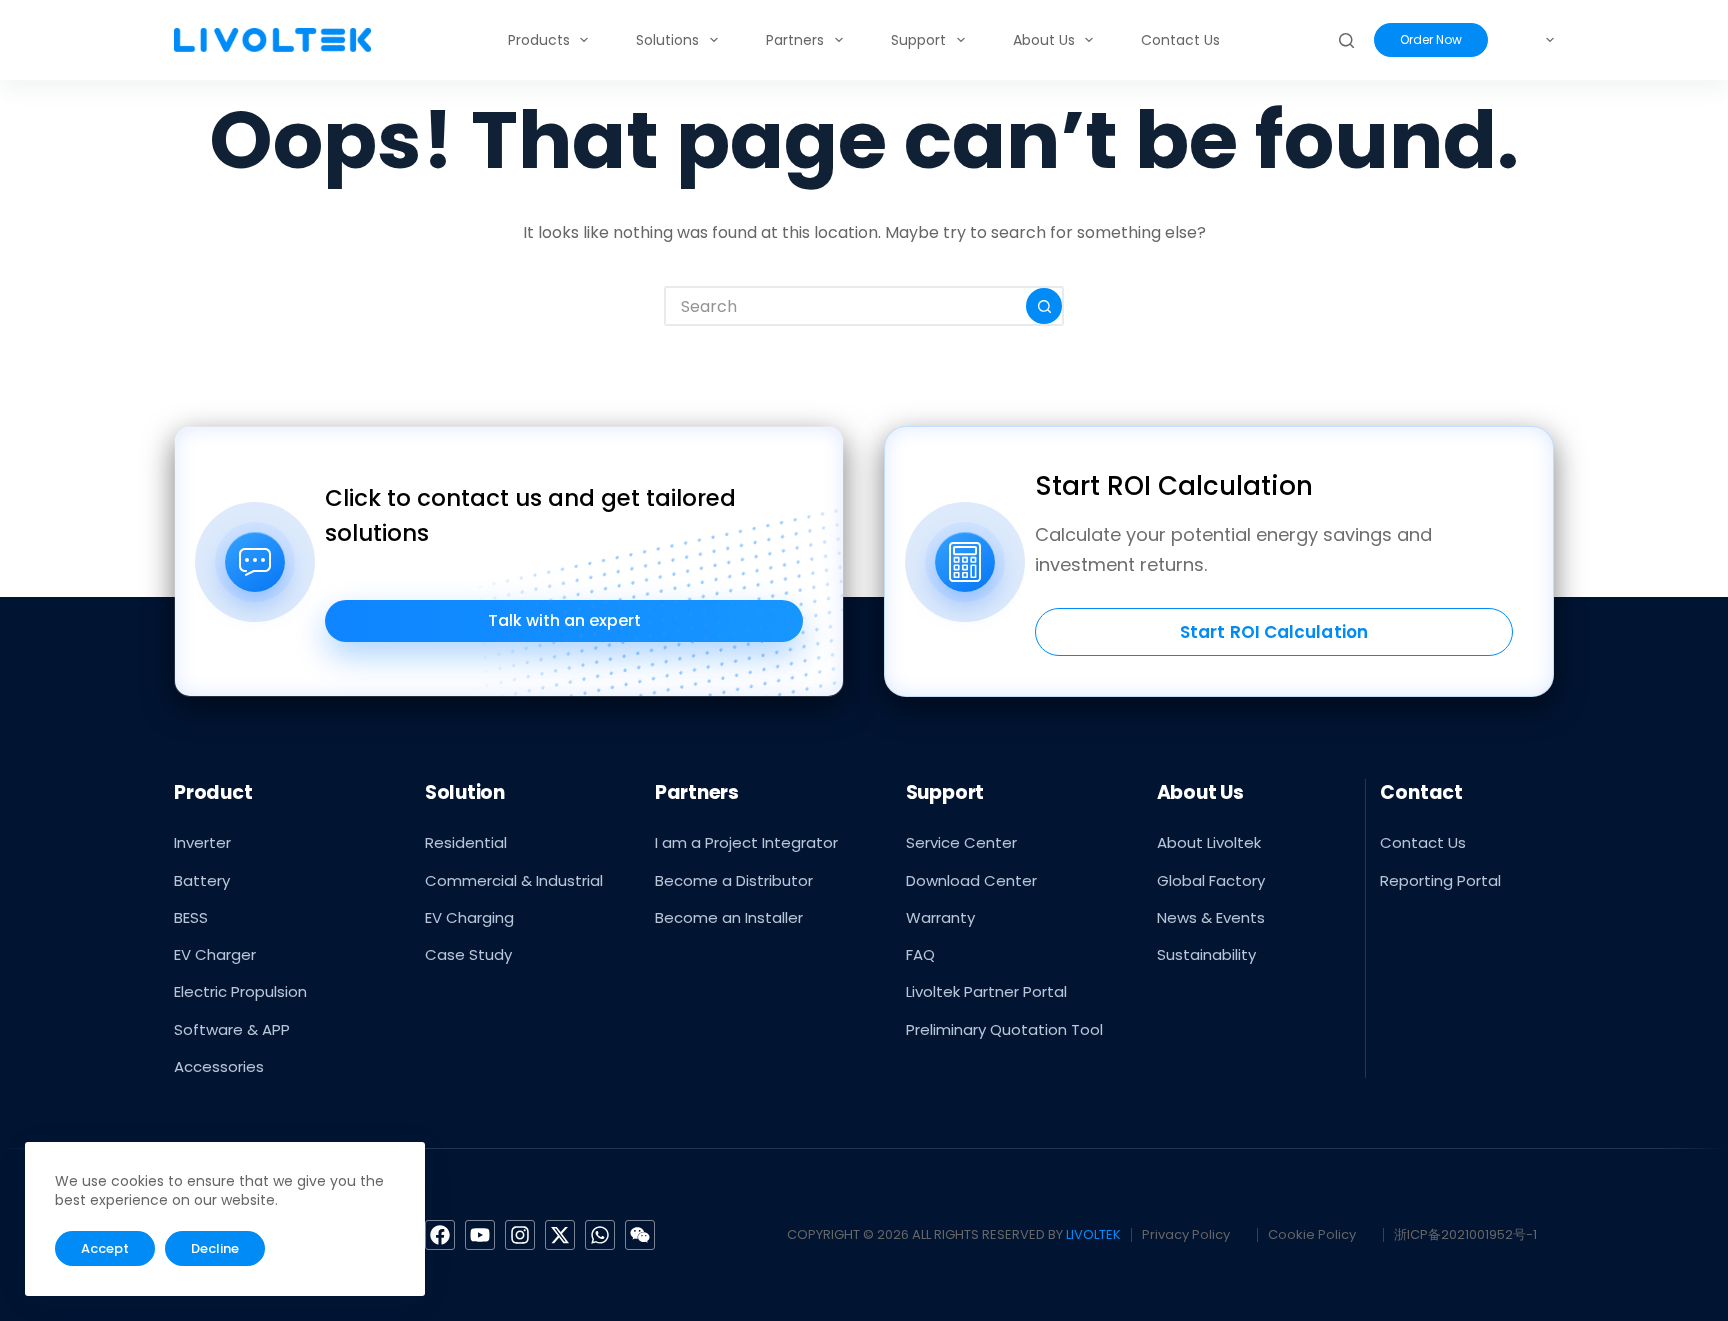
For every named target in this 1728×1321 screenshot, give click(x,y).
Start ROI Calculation (1274, 632)
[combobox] (846, 306)
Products (539, 40)
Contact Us (1180, 40)
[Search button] (1044, 306)
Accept (105, 1248)
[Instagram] (520, 1235)
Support (918, 40)
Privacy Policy (1186, 1234)
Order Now (1431, 39)
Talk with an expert (564, 620)
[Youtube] (480, 1235)
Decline (215, 1248)
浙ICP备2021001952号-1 (1465, 1234)
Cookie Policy (1312, 1234)
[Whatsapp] (600, 1235)
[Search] (1346, 40)
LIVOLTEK (1093, 1234)
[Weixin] (640, 1235)
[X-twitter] (560, 1235)
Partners (795, 40)
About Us (1044, 40)
